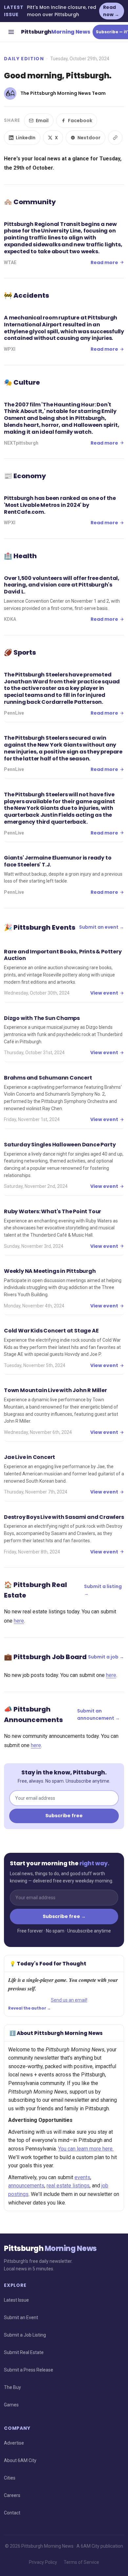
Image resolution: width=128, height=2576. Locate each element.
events (82, 2177)
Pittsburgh (55, 32)
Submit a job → (106, 1657)
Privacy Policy (43, 2562)
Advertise (14, 2443)
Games (11, 2405)
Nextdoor (89, 138)
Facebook (80, 121)
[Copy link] (115, 138)
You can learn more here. (86, 2149)
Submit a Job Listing (25, 2335)
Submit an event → (102, 927)
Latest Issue (16, 2300)
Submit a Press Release (29, 2370)
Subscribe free (64, 1816)
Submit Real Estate (24, 2352)
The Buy (12, 2387)
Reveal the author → (30, 2008)
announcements (26, 2186)
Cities (10, 2478)
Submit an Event (21, 2317)
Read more (104, 262)
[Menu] (11, 32)
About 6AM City (20, 2460)
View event (104, 993)
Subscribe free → (64, 1916)
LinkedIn (26, 138)
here (19, 1621)
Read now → (111, 11)
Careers (12, 2495)
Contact (12, 2513)
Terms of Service (81, 2562)
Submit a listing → (103, 1590)
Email (42, 121)
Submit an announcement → (98, 1714)
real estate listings (68, 2186)
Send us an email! (69, 2000)
